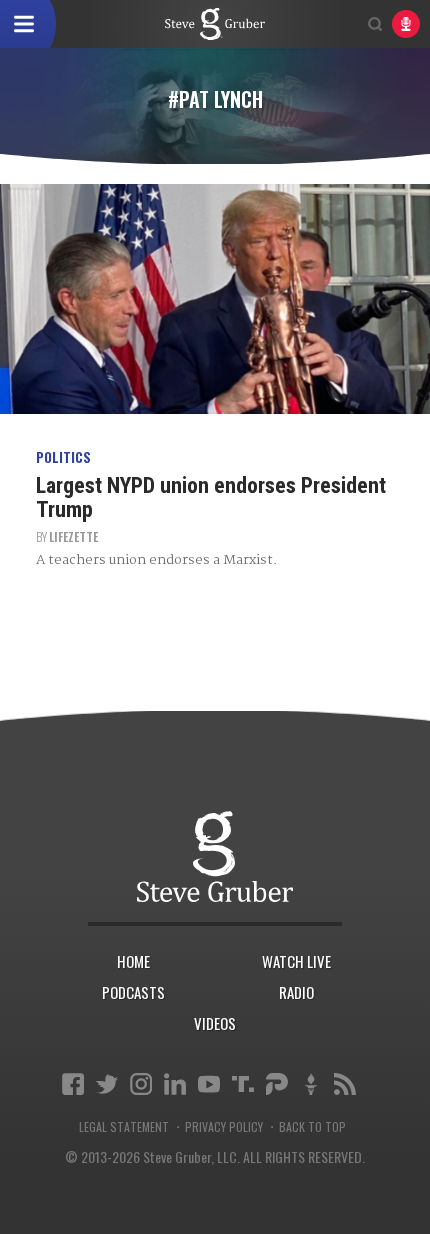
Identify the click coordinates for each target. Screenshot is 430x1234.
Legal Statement (124, 1127)
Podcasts (133, 992)
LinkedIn (175, 1084)
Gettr (311, 1084)
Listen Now (406, 24)
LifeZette (73, 536)
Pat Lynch (215, 24)
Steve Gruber (214, 856)
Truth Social (243, 1084)
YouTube (209, 1084)
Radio (296, 992)
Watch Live (296, 961)
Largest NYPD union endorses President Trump (211, 497)
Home (133, 961)
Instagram (141, 1084)
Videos (215, 1023)
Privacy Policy (224, 1127)
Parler (277, 1084)
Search (375, 24)
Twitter (107, 1084)
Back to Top (312, 1127)
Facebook (73, 1084)
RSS (345, 1084)
